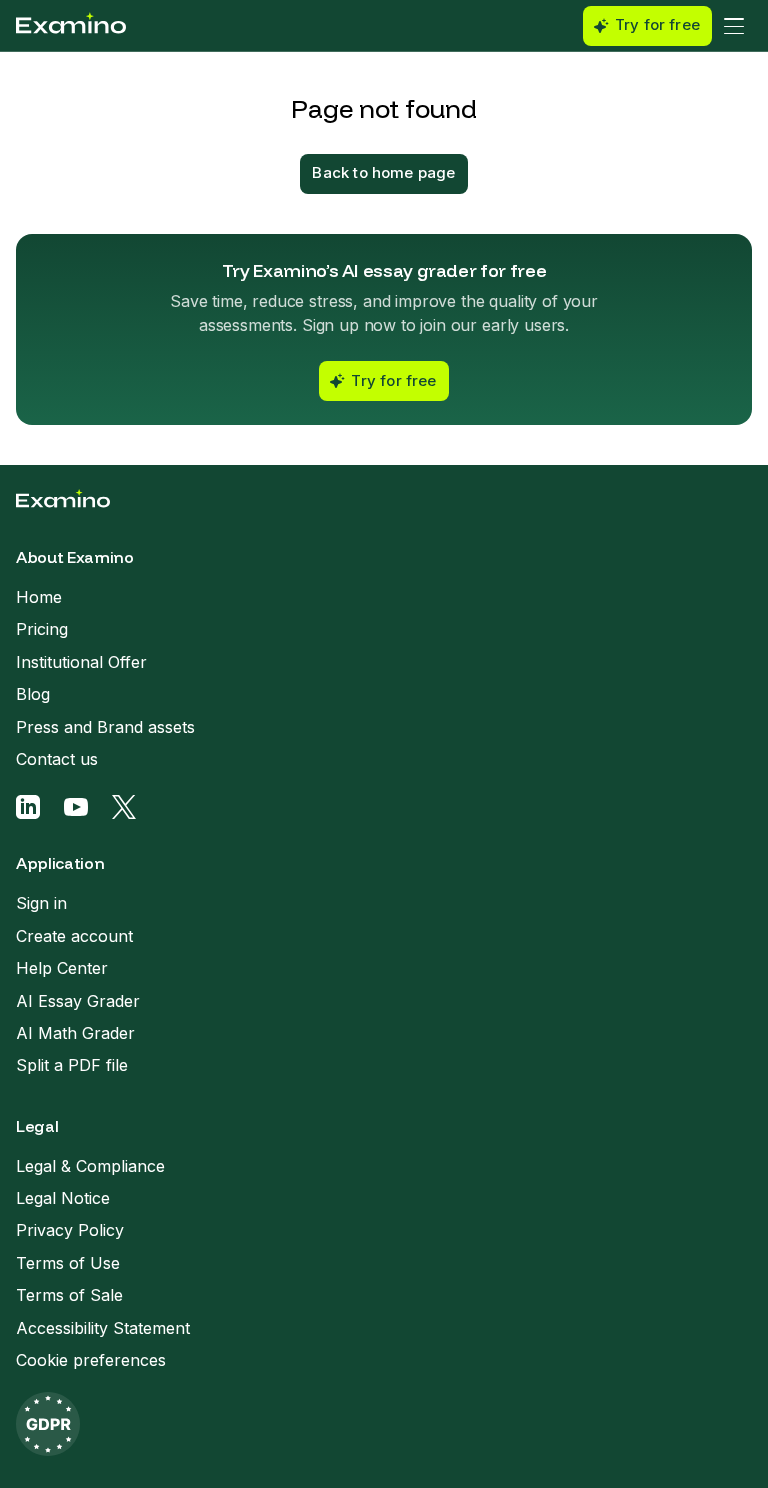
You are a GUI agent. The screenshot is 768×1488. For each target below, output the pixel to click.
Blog (33, 694)
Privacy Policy (70, 1230)
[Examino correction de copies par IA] (71, 26)
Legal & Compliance (90, 1166)
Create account (74, 936)
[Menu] (734, 26)
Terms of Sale (69, 1295)
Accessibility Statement (103, 1328)
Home (39, 597)
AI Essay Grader (78, 1001)
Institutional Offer (81, 662)
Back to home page (383, 173)
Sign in (41, 903)
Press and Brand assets (105, 727)
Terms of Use (68, 1263)
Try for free (657, 25)
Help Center (62, 968)
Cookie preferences (91, 1360)
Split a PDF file (72, 1065)
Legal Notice (63, 1198)
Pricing (42, 629)
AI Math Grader (75, 1033)
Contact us (57, 759)
